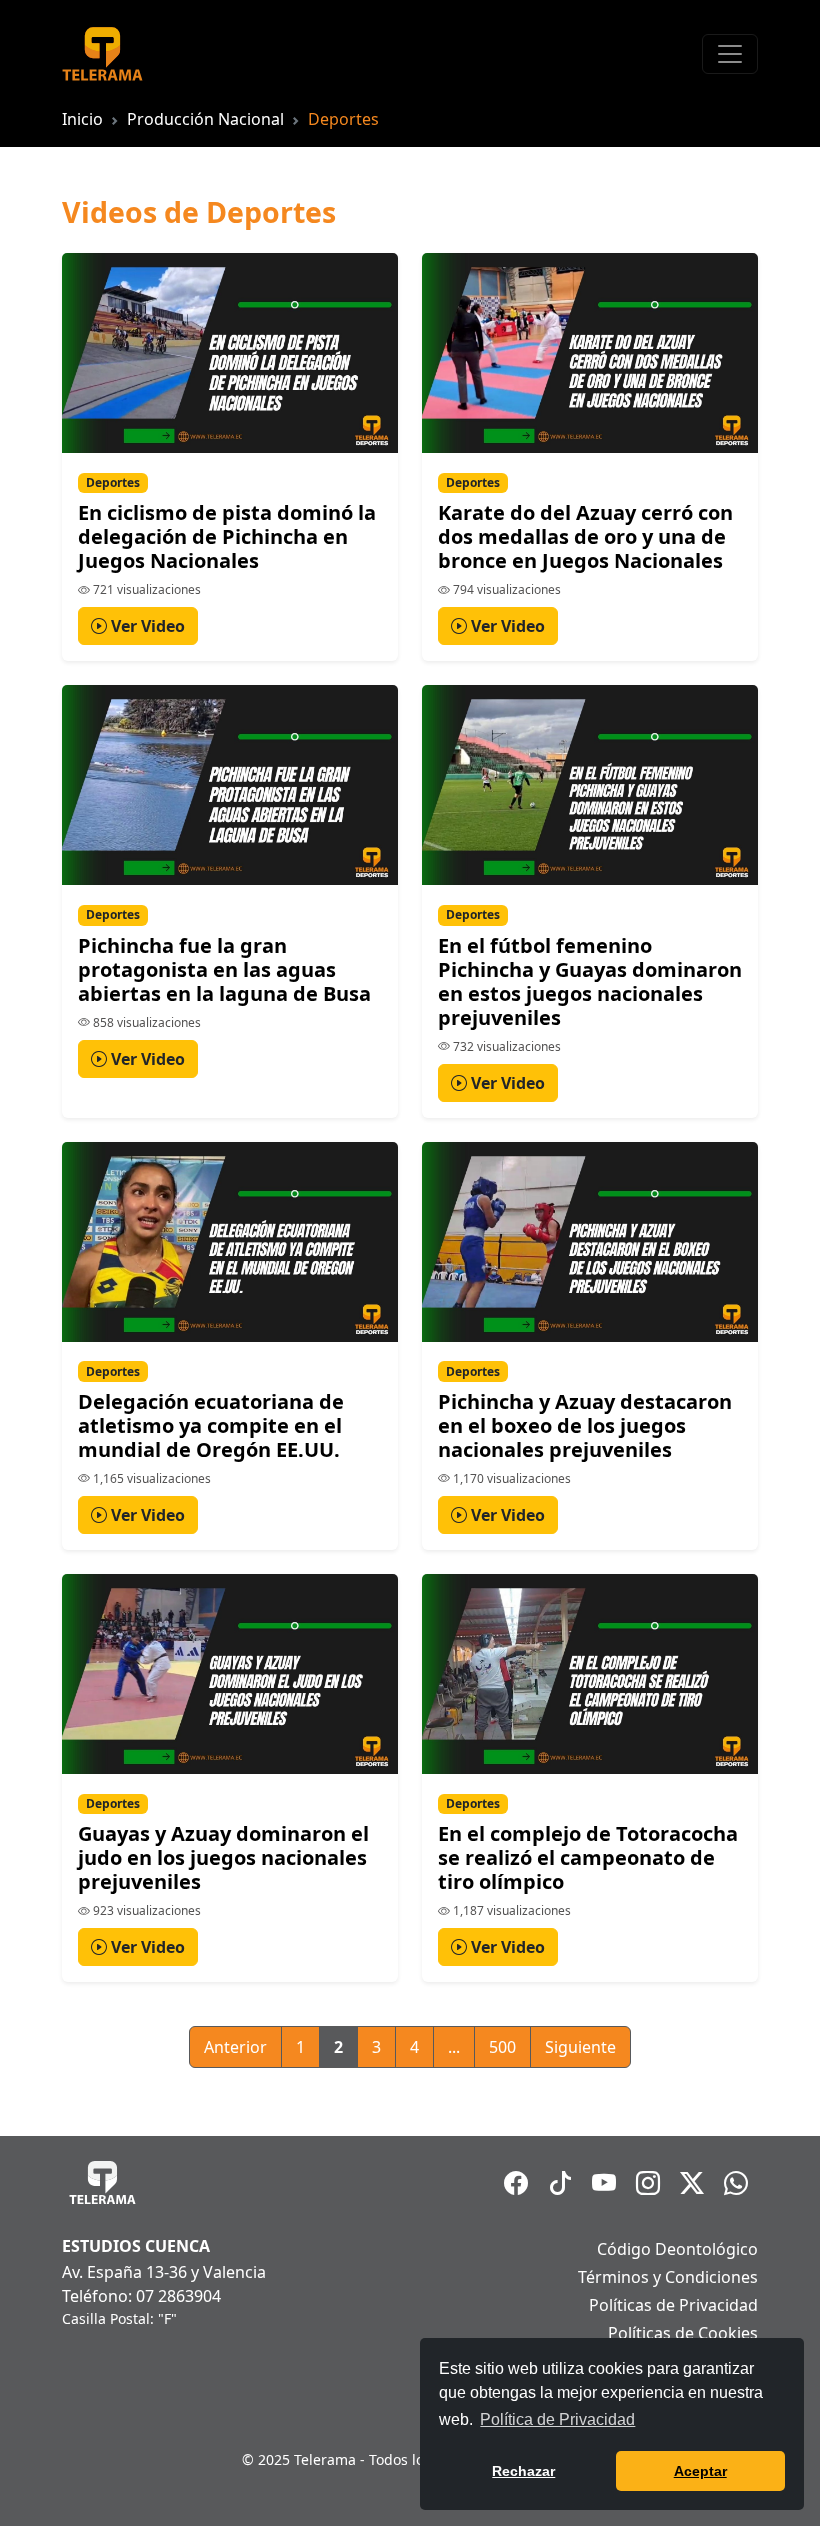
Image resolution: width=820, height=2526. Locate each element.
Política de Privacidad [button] (557, 2419)
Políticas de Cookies (683, 2333)
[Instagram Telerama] (648, 2183)
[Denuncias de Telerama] (736, 2183)
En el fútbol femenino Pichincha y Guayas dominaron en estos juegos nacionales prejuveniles (590, 981)
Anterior (235, 2047)
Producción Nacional (205, 119)
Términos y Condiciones (668, 2277)
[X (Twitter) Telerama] (692, 2183)
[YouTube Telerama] (604, 2183)
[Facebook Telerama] (516, 2183)
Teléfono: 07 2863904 (141, 2296)
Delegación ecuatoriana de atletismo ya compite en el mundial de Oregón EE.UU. (211, 1425)
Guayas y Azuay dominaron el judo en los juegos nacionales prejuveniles (223, 1857)
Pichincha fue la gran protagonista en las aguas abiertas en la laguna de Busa (224, 969)
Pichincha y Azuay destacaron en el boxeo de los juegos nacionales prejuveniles (585, 1425)
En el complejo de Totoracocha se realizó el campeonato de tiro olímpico (588, 1857)
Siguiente (580, 2047)
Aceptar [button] (700, 2471)
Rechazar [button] (523, 2471)
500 (502, 2047)
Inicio (82, 119)
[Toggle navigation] (730, 54)
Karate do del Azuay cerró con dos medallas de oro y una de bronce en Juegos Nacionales (585, 536)
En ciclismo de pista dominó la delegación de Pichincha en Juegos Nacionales (227, 536)
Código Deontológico (677, 2249)
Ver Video (146, 626)
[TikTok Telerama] (560, 2183)
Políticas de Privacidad (673, 2305)
